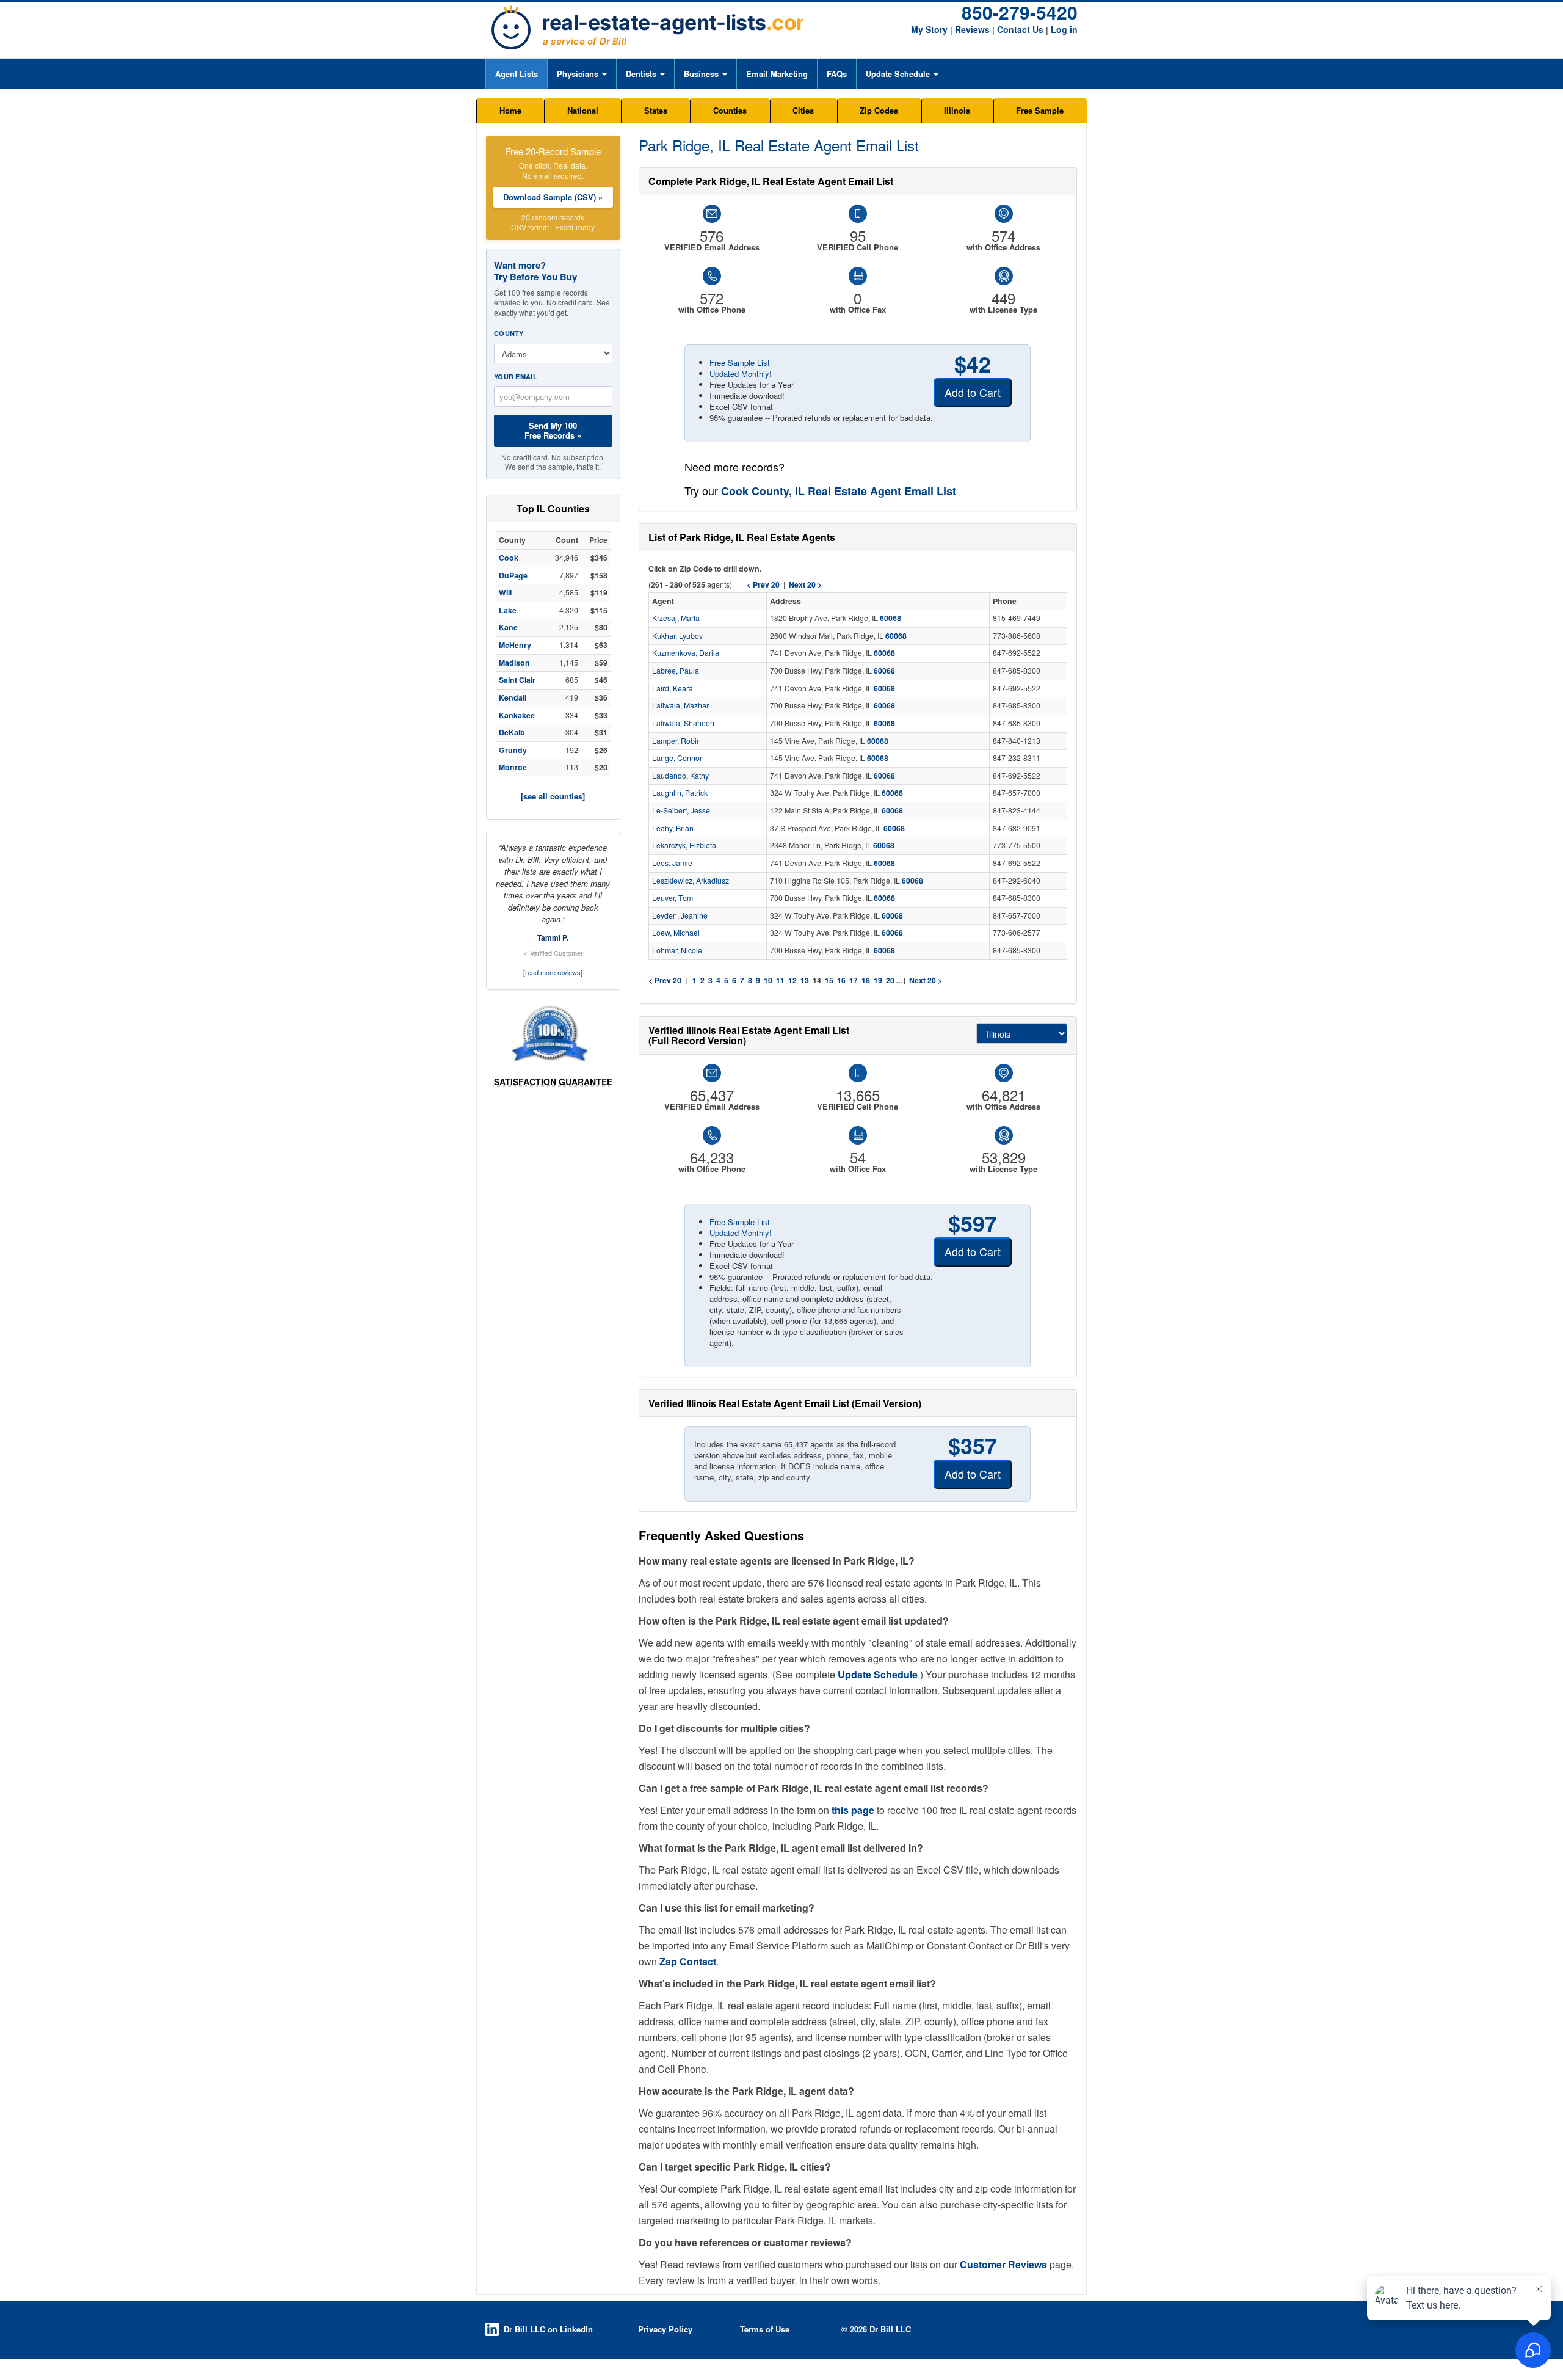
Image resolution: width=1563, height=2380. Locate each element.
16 (841, 980)
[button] (582, 74)
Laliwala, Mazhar (680, 705)
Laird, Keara (673, 688)
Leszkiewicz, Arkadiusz (691, 881)
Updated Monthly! (741, 373)
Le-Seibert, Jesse (681, 810)
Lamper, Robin (676, 741)
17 (854, 980)
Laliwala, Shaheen (683, 723)
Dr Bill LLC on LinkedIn (548, 2329)
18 (866, 980)
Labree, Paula (676, 671)
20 (890, 980)
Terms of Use (765, 2329)
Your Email (516, 377)
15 (829, 980)
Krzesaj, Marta (676, 618)
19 (878, 980)
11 (780, 980)
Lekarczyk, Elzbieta (684, 845)
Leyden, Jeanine (680, 915)
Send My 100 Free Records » (553, 430)
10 (768, 980)
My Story (929, 29)
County (509, 333)
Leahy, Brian (673, 828)
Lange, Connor (677, 758)
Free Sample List (740, 362)
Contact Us (1020, 29)
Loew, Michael (676, 933)
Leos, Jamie (672, 863)
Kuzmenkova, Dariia (686, 653)
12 (792, 980)
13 (805, 980)
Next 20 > (926, 980)
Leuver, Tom (673, 898)
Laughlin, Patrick (680, 793)
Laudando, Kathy (680, 776)
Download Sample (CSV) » (553, 197)
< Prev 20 (665, 980)
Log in (1064, 29)
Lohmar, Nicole (677, 950)
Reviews (972, 29)
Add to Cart (973, 392)
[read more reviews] (553, 972)
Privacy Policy (665, 2329)
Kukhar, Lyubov (677, 636)
